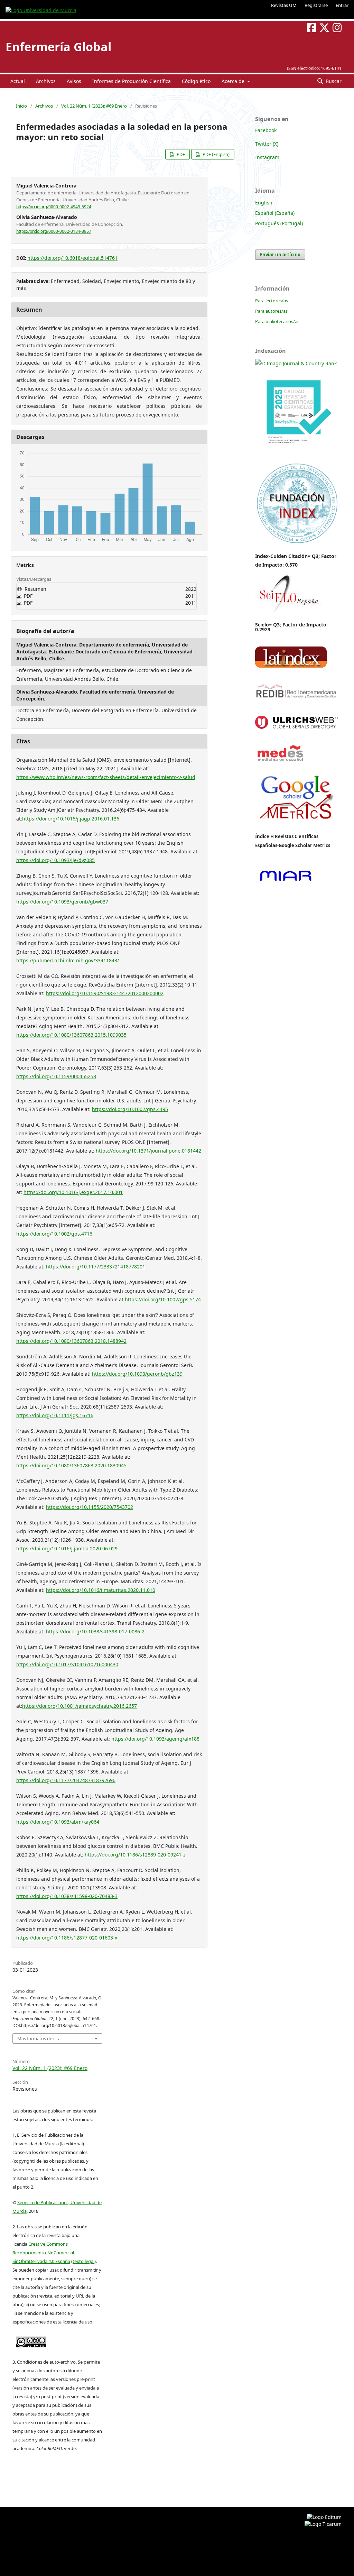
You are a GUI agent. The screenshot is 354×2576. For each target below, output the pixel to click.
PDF (180, 154)
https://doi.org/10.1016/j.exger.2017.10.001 (73, 1192)
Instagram (267, 157)
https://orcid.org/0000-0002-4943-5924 (54, 207)
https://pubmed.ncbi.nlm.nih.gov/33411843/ (68, 960)
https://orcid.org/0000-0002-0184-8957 (54, 231)
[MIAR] (286, 882)
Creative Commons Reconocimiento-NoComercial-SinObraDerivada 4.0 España (44, 2253)
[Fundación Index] (297, 543)
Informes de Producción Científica (132, 81)
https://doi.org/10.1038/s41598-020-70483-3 (67, 1896)
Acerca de (234, 81)
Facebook (266, 130)
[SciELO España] (288, 613)
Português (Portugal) (279, 223)
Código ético (196, 81)
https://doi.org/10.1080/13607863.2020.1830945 (71, 1465)
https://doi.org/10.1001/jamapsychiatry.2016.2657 (80, 1706)
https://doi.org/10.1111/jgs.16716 (55, 1415)
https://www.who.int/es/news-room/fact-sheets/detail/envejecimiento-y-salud (106, 777)
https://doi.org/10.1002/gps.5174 (163, 1299)
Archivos (46, 81)
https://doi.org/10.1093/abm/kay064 (58, 1822)
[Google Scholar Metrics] (297, 824)
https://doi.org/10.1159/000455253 (56, 1076)
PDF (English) (216, 154)
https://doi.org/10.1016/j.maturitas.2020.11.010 (101, 1590)
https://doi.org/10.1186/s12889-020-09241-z (135, 1855)
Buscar (333, 81)
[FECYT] (297, 454)
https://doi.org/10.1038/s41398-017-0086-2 (95, 1631)
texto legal (83, 2261)
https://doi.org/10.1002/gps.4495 (130, 1109)
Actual (18, 81)
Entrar (342, 5)
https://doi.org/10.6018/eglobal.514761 (72, 258)
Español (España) (275, 213)
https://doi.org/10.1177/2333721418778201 (96, 1267)
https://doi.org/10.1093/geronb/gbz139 (137, 1374)
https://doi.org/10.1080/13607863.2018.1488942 (71, 1341)
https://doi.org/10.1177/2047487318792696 (66, 1780)
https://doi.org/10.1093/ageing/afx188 (155, 1739)
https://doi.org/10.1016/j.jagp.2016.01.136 (71, 819)
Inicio (21, 106)
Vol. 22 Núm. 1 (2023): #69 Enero (94, 106)
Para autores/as (271, 311)
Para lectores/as (272, 301)
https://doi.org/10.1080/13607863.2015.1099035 (71, 1035)
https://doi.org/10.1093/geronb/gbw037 (62, 902)
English (264, 203)
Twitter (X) (267, 144)
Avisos (74, 81)
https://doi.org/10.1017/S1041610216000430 (67, 1664)
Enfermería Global (58, 47)
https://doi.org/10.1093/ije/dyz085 (55, 860)
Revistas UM (284, 5)
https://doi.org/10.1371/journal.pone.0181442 (148, 1151)
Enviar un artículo (280, 255)
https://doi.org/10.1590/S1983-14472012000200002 (105, 993)
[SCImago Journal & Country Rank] (296, 363)
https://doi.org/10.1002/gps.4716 (54, 1234)
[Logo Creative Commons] (31, 2340)
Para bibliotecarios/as (277, 321)
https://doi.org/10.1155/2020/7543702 (90, 1507)
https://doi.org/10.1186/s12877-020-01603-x (67, 1938)
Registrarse (316, 5)
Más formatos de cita (39, 2038)
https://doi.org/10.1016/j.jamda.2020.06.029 (67, 1548)
